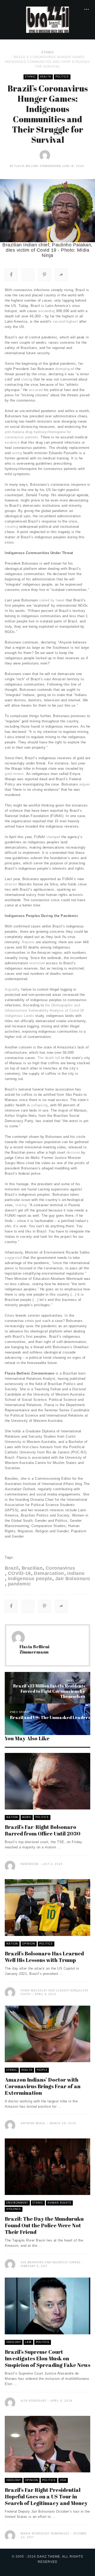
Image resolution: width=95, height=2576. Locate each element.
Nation (12, 1817)
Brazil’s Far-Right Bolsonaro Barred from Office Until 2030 (43, 1830)
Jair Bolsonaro (73, 1579)
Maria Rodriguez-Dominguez (45, 2534)
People (42, 2070)
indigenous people (30, 1579)
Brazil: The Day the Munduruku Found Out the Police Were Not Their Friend (44, 2225)
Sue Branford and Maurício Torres (51, 2262)
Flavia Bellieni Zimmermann (38, 166)
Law (28, 2342)
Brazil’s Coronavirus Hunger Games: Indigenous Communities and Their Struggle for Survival (47, 62)
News (27, 1817)
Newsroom (30, 1864)
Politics (62, 77)
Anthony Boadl (33, 2123)
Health (46, 77)
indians (76, 1573)
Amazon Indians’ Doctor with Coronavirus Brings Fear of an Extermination (43, 2086)
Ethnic (48, 52)
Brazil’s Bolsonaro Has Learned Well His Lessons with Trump (44, 1957)
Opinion (29, 1944)
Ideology (14, 2342)
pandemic (20, 1584)
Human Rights (59, 2203)
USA (63, 2480)
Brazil (12, 1568)
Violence (14, 2209)
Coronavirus (60, 1568)
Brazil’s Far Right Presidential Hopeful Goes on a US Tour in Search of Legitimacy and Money (46, 2496)
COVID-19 (19, 1573)
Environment (17, 2203)
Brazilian (32, 1568)
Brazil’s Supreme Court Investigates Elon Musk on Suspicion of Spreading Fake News (47, 2358)
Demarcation (49, 1573)
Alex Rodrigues (34, 2401)
